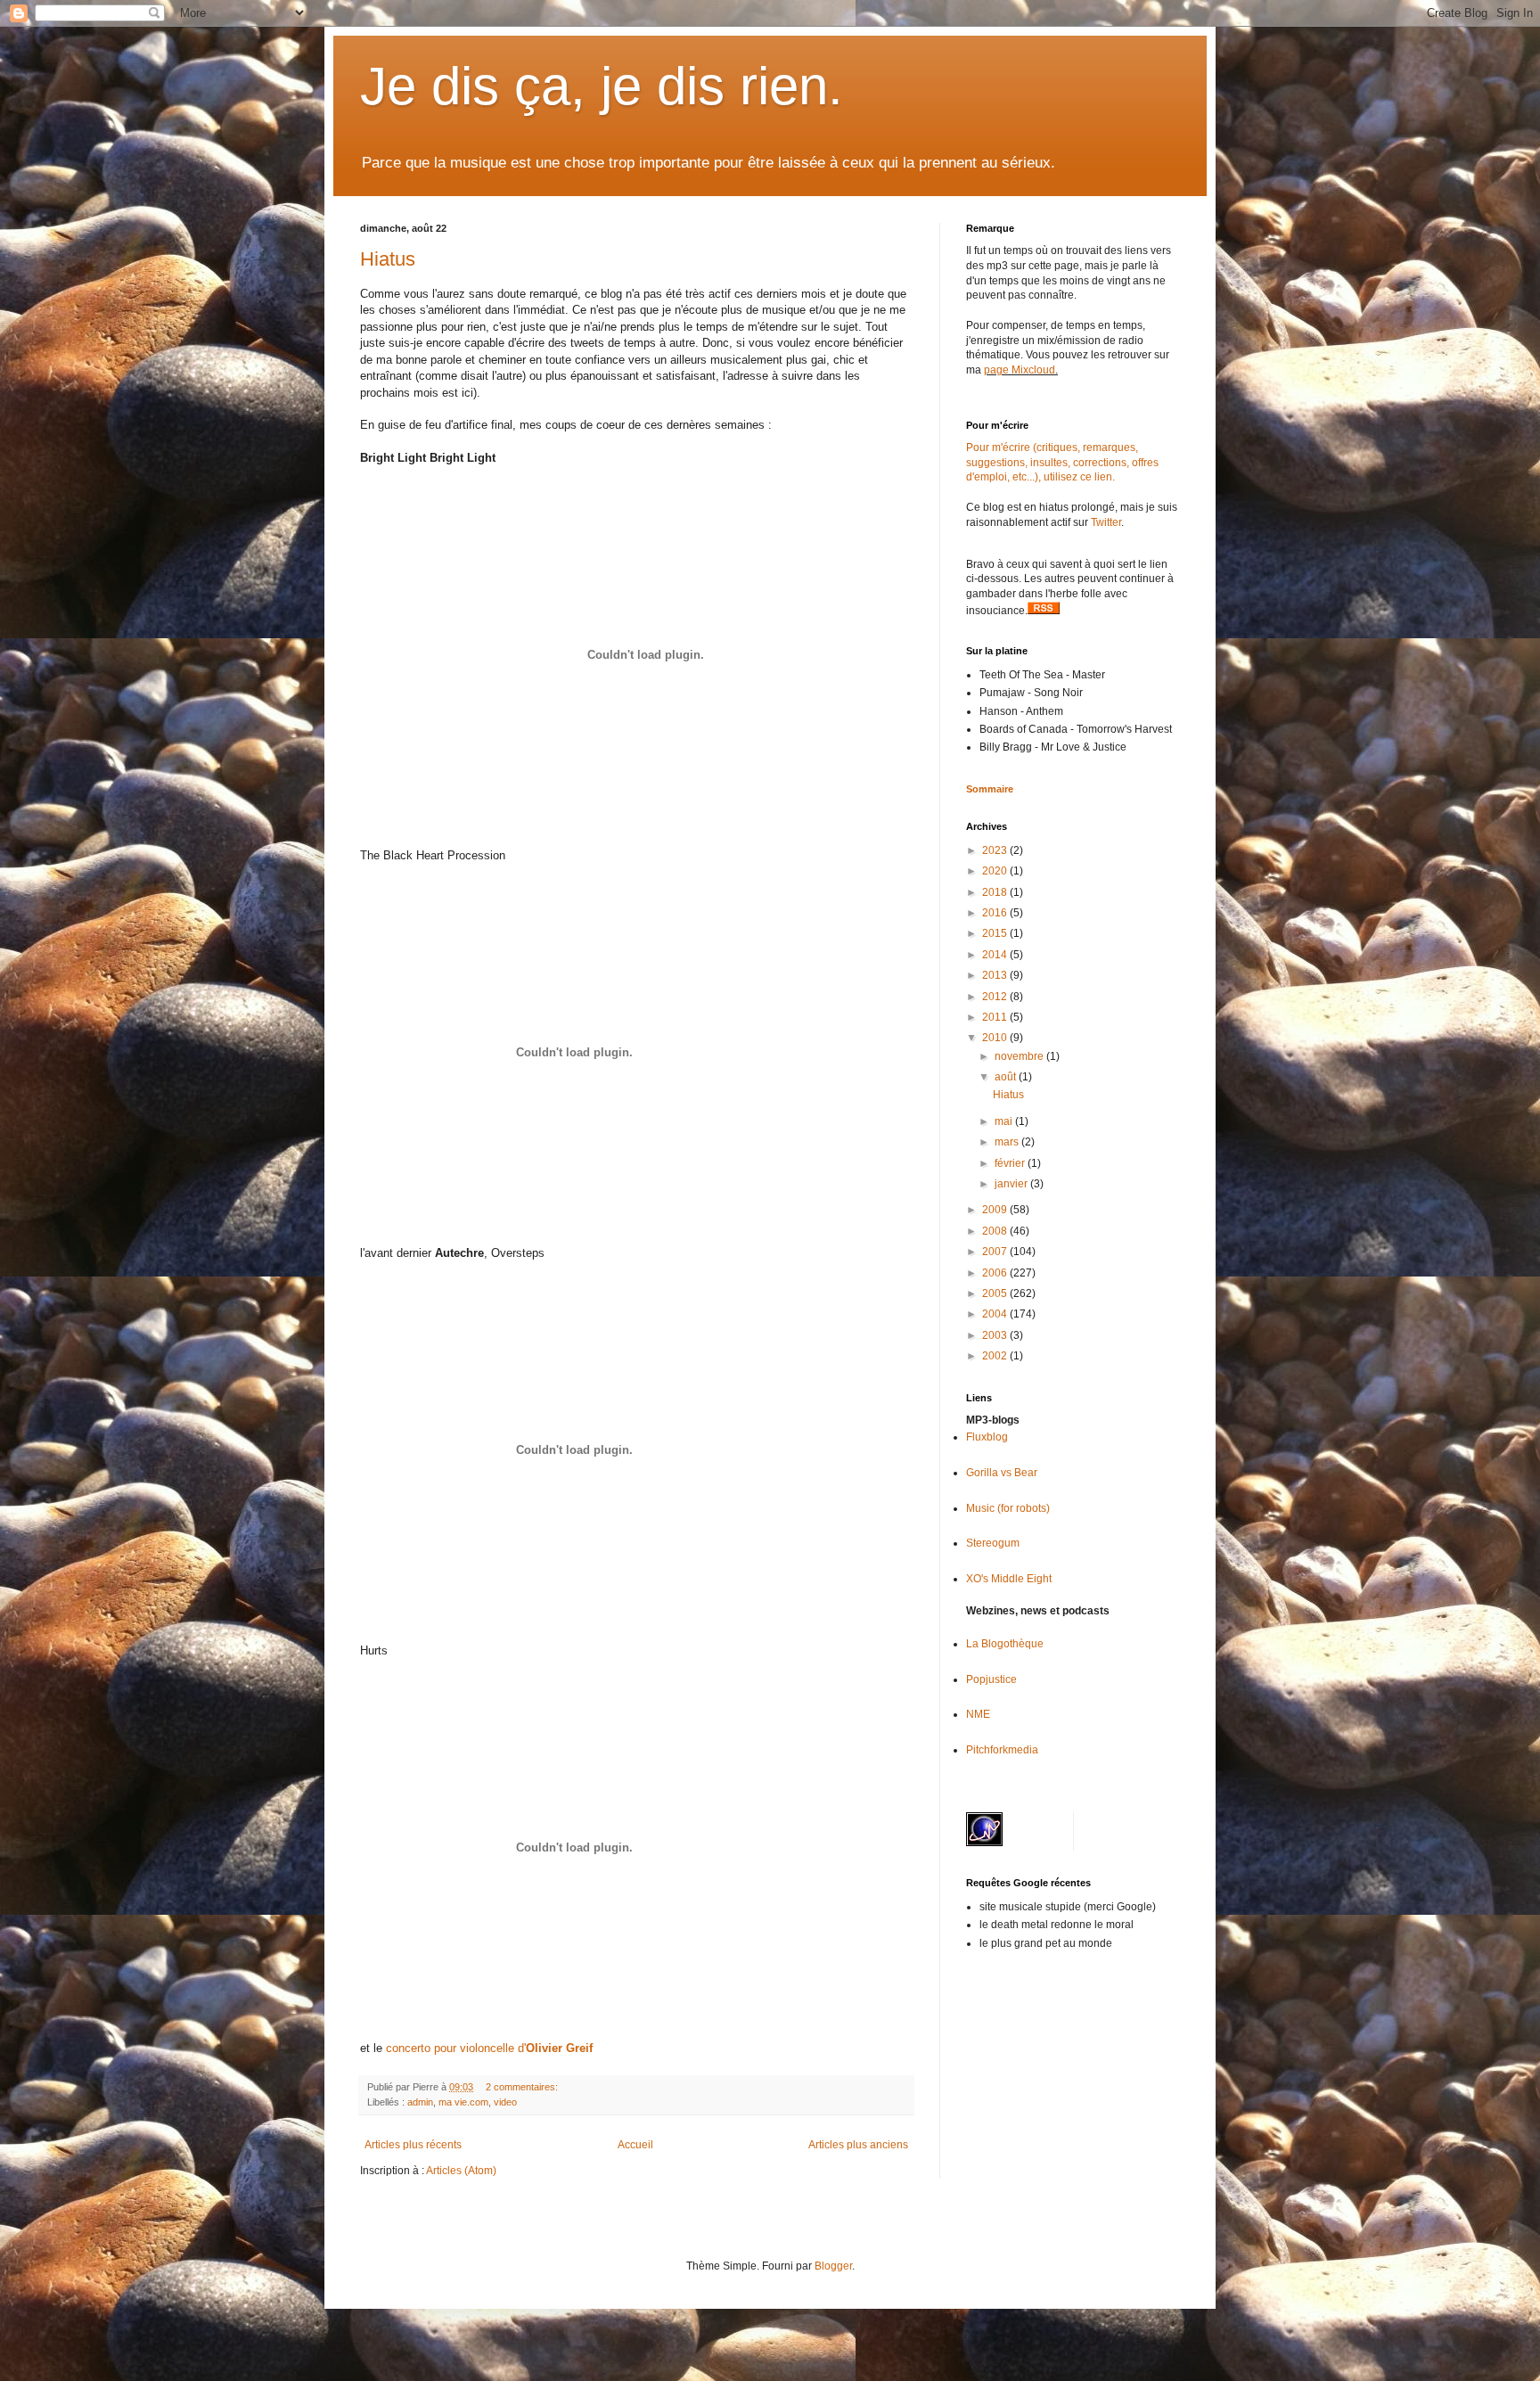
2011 (996, 1017)
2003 (996, 1335)
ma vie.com (463, 2102)
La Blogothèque (1005, 1644)
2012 (996, 997)
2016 (996, 913)
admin (420, 2102)
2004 (996, 1314)
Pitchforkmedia (1002, 1750)
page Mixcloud (1020, 370)
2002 (996, 1356)
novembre (1020, 1056)
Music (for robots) (1008, 1508)
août (1007, 1077)
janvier (1012, 1184)
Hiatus (388, 259)
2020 (996, 871)
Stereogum (993, 1543)
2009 (996, 1210)
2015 (996, 933)
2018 (996, 892)
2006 (996, 1273)
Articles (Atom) (461, 2171)
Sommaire (990, 789)
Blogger (833, 2266)
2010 (996, 1038)
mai (1005, 1121)
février (1011, 1163)
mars (1008, 1142)
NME (978, 1714)
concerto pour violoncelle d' (489, 2048)
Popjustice (991, 1679)
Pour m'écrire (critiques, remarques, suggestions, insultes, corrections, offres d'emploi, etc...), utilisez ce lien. (1062, 463)
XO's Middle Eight (1009, 1579)
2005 (996, 1293)
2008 (996, 1231)
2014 (996, 955)
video (505, 2102)
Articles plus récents (413, 2145)
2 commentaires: (523, 2087)
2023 (996, 850)
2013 (996, 975)
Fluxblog (987, 1437)
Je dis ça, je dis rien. (602, 86)
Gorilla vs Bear (1002, 1473)
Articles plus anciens (858, 2145)
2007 (996, 1252)
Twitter (1106, 522)
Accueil (635, 2145)
